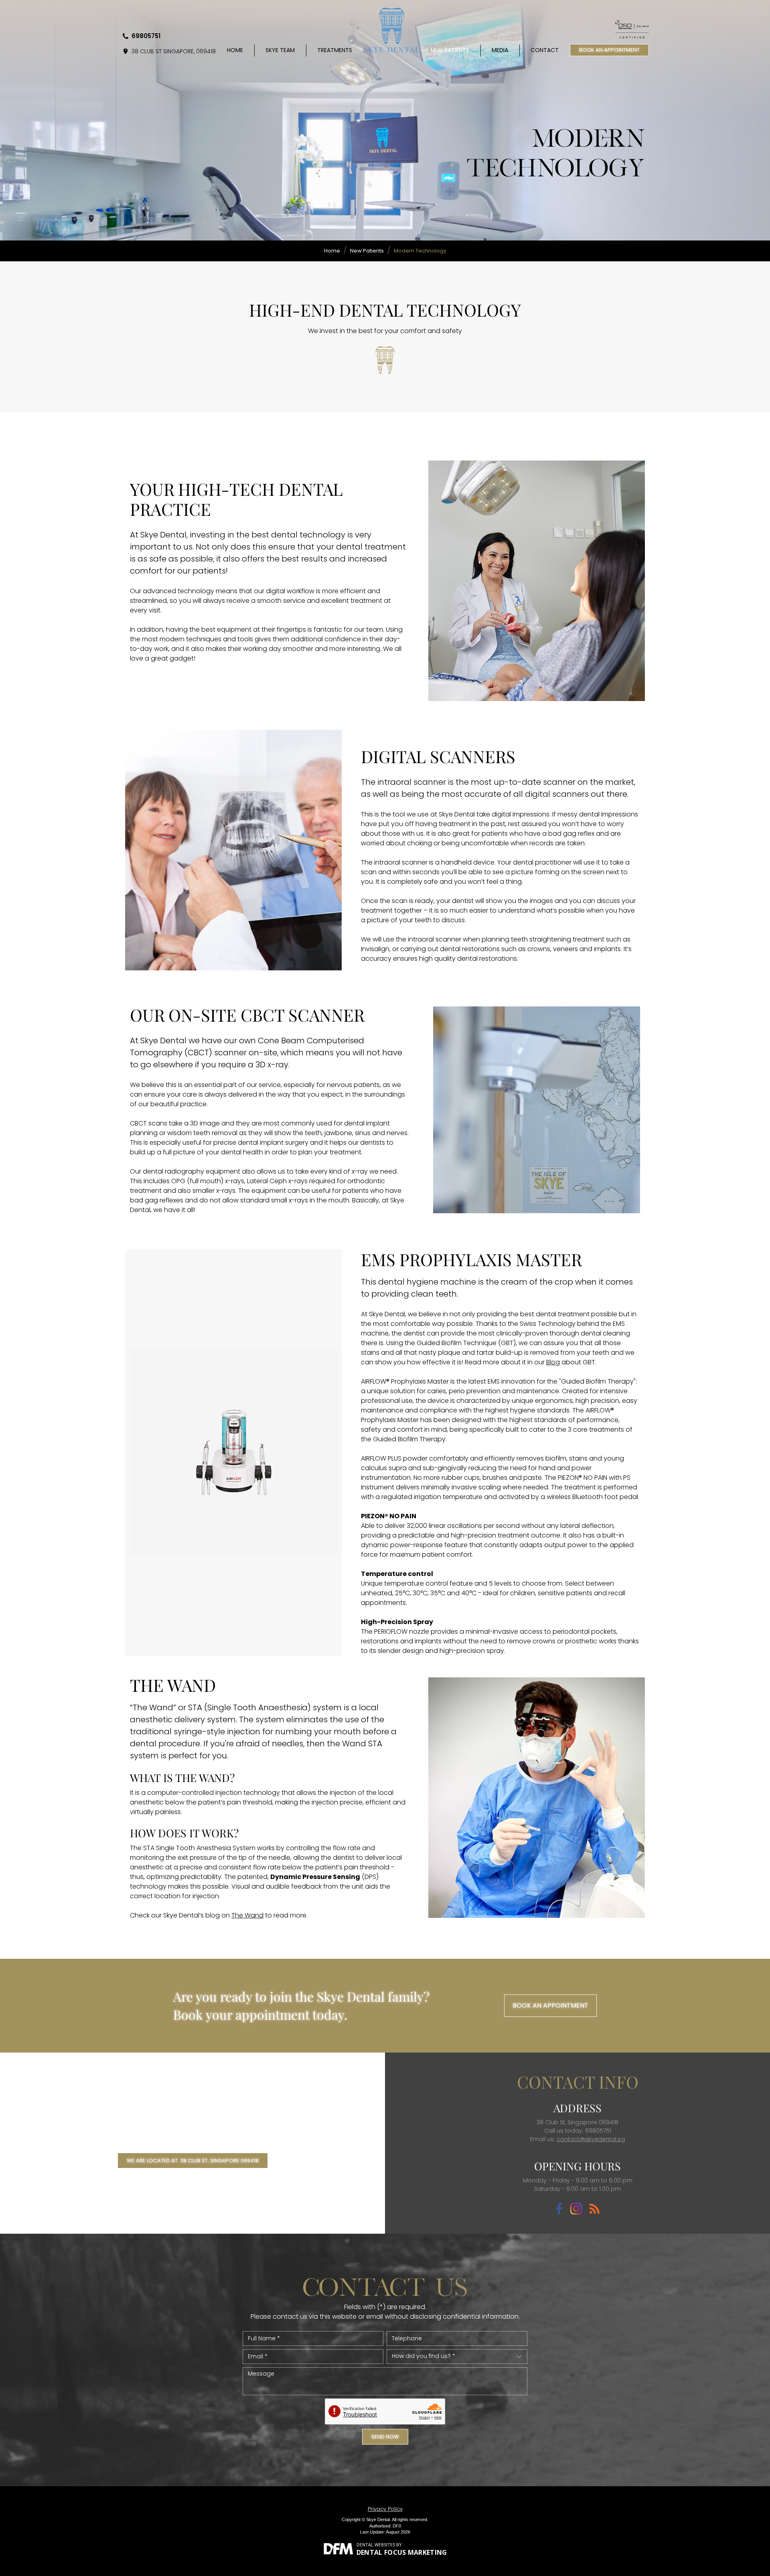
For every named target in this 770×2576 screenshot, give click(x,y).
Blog (553, 1362)
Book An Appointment (609, 50)
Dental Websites (376, 2545)
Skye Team (280, 50)
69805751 (146, 36)
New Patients (450, 50)
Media (500, 50)
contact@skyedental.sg (591, 2139)
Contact (545, 50)
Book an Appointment (550, 2005)
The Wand (247, 1915)
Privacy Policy (385, 2509)
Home (235, 50)
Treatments (335, 50)
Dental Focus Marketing (402, 2552)
